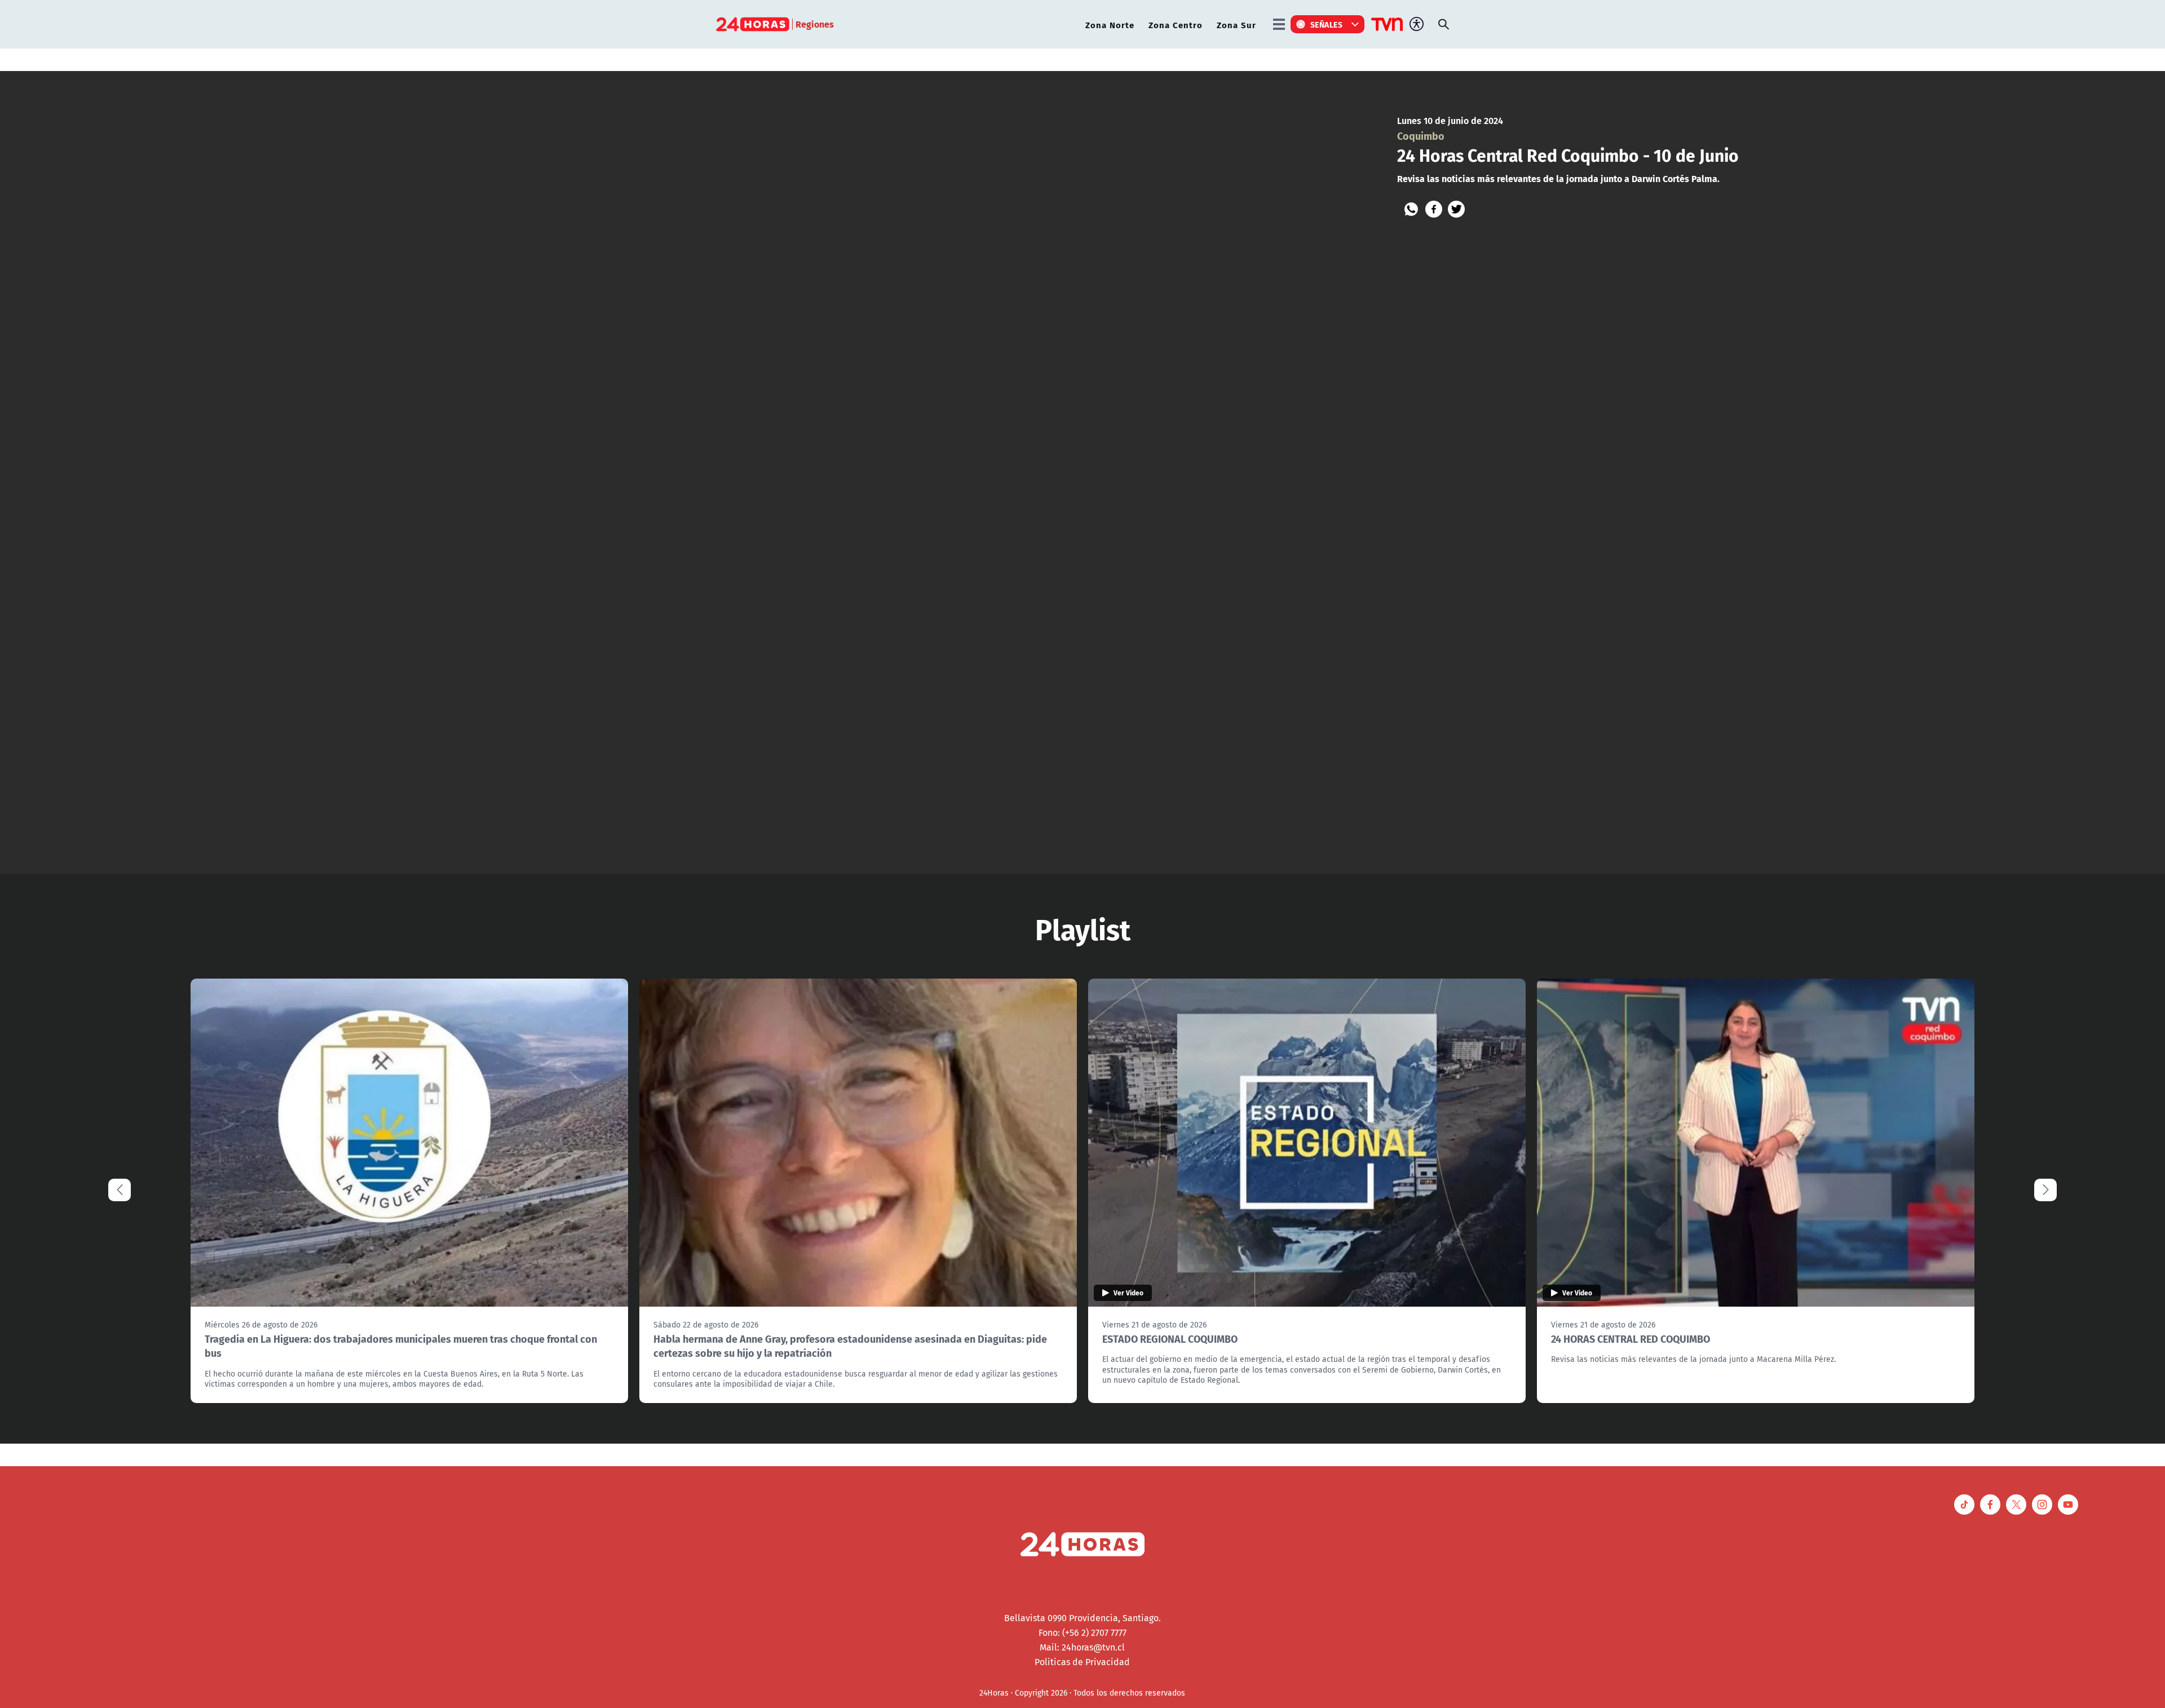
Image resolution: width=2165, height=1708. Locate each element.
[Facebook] (1434, 209)
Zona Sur (1236, 25)
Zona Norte (1110, 25)
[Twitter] (1456, 209)
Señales (1327, 24)
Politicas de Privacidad (1082, 1662)
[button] (2045, 1190)
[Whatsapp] (1411, 209)
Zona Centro (1176, 25)
